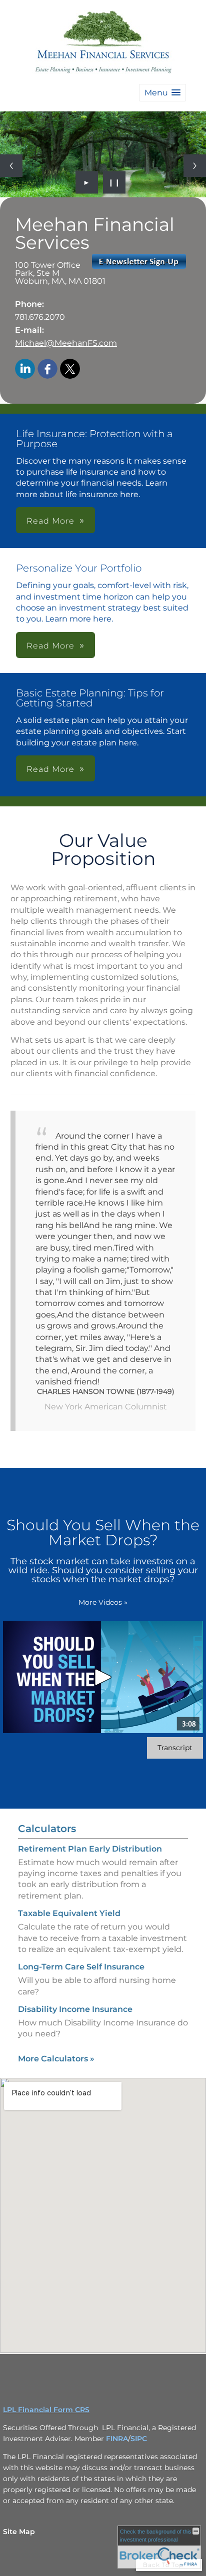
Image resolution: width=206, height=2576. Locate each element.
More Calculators (56, 2059)
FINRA (117, 2439)
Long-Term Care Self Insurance (81, 1967)
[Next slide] (195, 166)
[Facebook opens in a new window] (47, 369)
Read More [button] (50, 521)
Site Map (19, 2532)
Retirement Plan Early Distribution (90, 1849)
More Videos (103, 1602)
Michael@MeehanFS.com (66, 343)
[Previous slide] (11, 166)
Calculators (47, 1829)
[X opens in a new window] (70, 369)
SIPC (139, 2439)
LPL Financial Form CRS (46, 2410)
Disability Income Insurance (75, 2009)
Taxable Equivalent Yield (69, 1913)
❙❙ (114, 182)
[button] (162, 93)
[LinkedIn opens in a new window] (25, 369)
